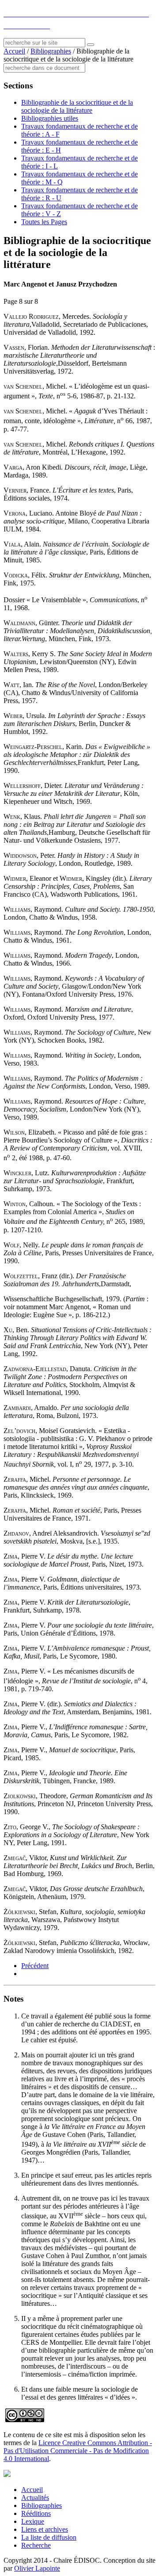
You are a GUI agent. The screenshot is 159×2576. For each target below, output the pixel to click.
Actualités (35, 2498)
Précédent (35, 1966)
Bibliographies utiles (50, 118)
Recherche (36, 2545)
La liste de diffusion (49, 2537)
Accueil (14, 51)
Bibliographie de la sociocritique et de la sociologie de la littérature (77, 106)
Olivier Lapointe (37, 2568)
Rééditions (36, 2513)
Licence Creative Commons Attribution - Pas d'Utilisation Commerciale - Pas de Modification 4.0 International (78, 2451)
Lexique (33, 2521)
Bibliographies (51, 51)
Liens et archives (45, 2529)
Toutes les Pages (44, 222)
